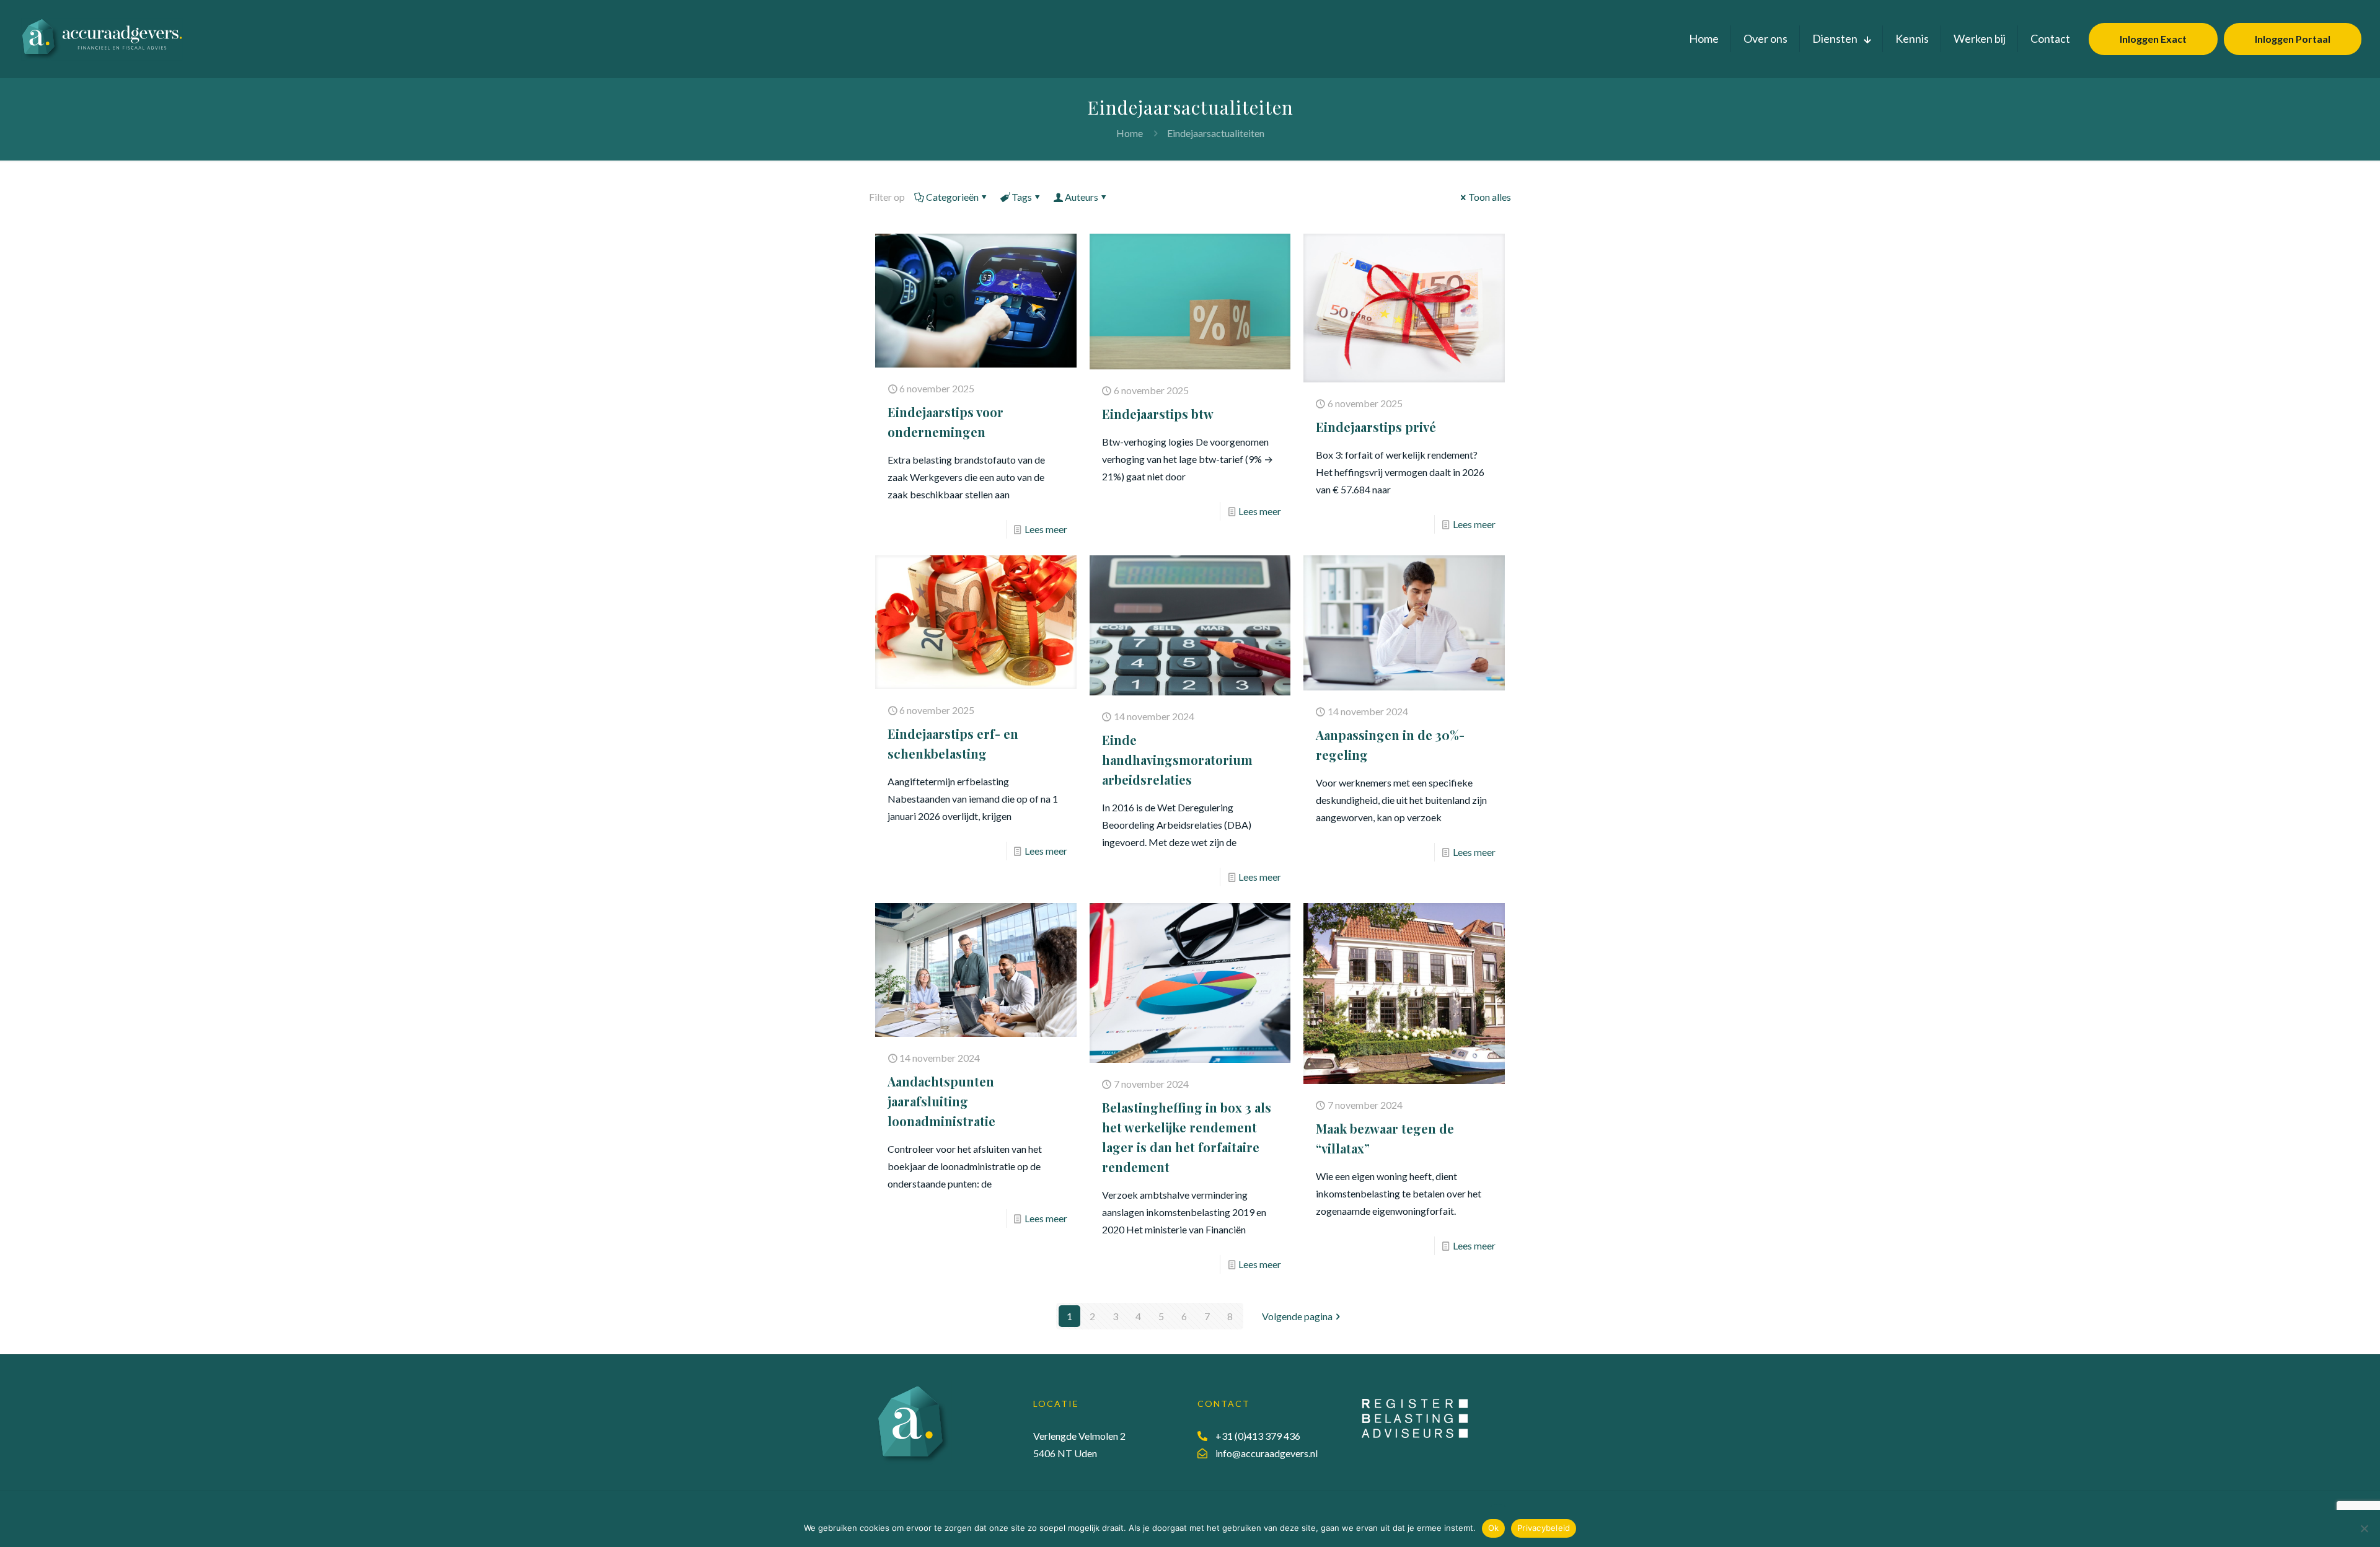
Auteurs (1082, 197)
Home (1130, 133)
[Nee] (2365, 1528)
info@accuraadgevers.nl (1267, 1453)
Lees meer (1046, 529)
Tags (1022, 197)
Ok (1494, 1528)
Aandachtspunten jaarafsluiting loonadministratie (941, 1101)
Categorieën (952, 197)
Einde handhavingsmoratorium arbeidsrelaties (1177, 760)
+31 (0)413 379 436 (1258, 1436)
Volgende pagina (1297, 1316)
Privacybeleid (1544, 1528)
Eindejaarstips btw (1158, 414)
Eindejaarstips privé (1376, 427)
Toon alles (1490, 197)
